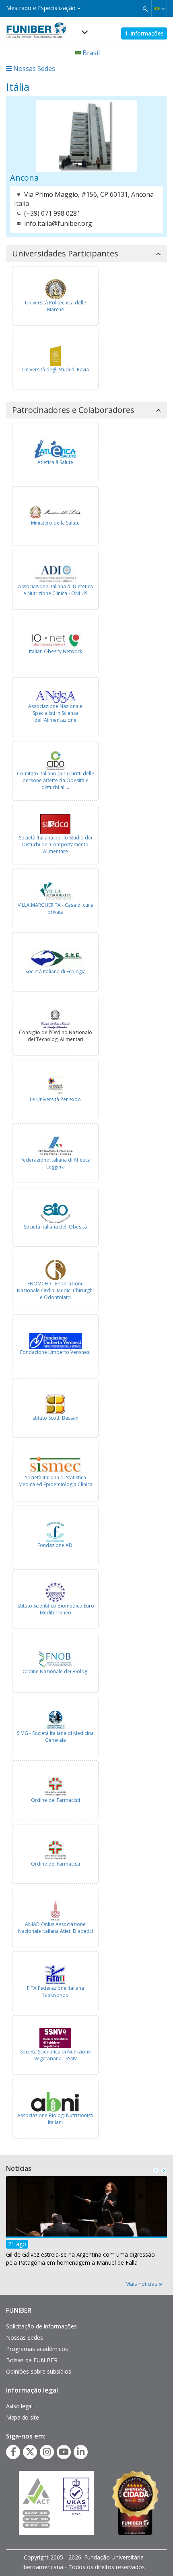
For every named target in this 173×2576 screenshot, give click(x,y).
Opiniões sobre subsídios (39, 2371)
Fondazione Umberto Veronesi (55, 1352)
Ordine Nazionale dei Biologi (56, 1671)
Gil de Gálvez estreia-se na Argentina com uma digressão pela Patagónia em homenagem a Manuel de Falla (80, 2258)
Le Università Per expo (55, 1099)
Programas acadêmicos (37, 2349)
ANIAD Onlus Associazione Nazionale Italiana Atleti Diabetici (56, 1928)
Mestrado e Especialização (42, 8)
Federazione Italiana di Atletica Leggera (56, 1163)
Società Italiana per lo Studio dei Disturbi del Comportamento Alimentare (56, 844)
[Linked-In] (81, 2452)
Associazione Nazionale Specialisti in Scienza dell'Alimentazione (55, 713)
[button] (159, 8)
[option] (86, 2223)
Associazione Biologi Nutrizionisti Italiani (55, 2119)
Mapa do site (22, 2417)
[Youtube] (64, 2452)
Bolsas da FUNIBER (32, 2360)
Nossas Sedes (25, 2338)
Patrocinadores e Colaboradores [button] (73, 410)
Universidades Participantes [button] (65, 254)
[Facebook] (13, 2452)
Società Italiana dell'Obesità (55, 1227)
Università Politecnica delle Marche (56, 306)
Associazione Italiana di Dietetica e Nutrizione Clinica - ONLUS (56, 590)
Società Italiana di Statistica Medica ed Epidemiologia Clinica (56, 1481)
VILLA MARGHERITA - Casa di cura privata (55, 908)
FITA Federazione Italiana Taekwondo (56, 1991)
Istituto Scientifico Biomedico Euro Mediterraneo (55, 1609)
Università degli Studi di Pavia (56, 370)
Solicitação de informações (41, 2326)
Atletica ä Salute (55, 462)
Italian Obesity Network (56, 651)
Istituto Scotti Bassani (56, 1418)
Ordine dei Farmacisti (56, 1800)
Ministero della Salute (55, 523)
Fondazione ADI (56, 1545)
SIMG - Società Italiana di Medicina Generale (55, 1737)
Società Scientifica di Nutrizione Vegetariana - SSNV (56, 2055)
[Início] (36, 28)
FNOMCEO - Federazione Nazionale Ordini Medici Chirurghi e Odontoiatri (55, 1290)
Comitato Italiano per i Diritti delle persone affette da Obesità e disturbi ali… (56, 780)
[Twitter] (30, 2452)
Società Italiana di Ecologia (56, 971)
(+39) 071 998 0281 (52, 213)
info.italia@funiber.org (58, 223)
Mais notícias (142, 2284)
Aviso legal (19, 2406)
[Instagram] (47, 2452)
